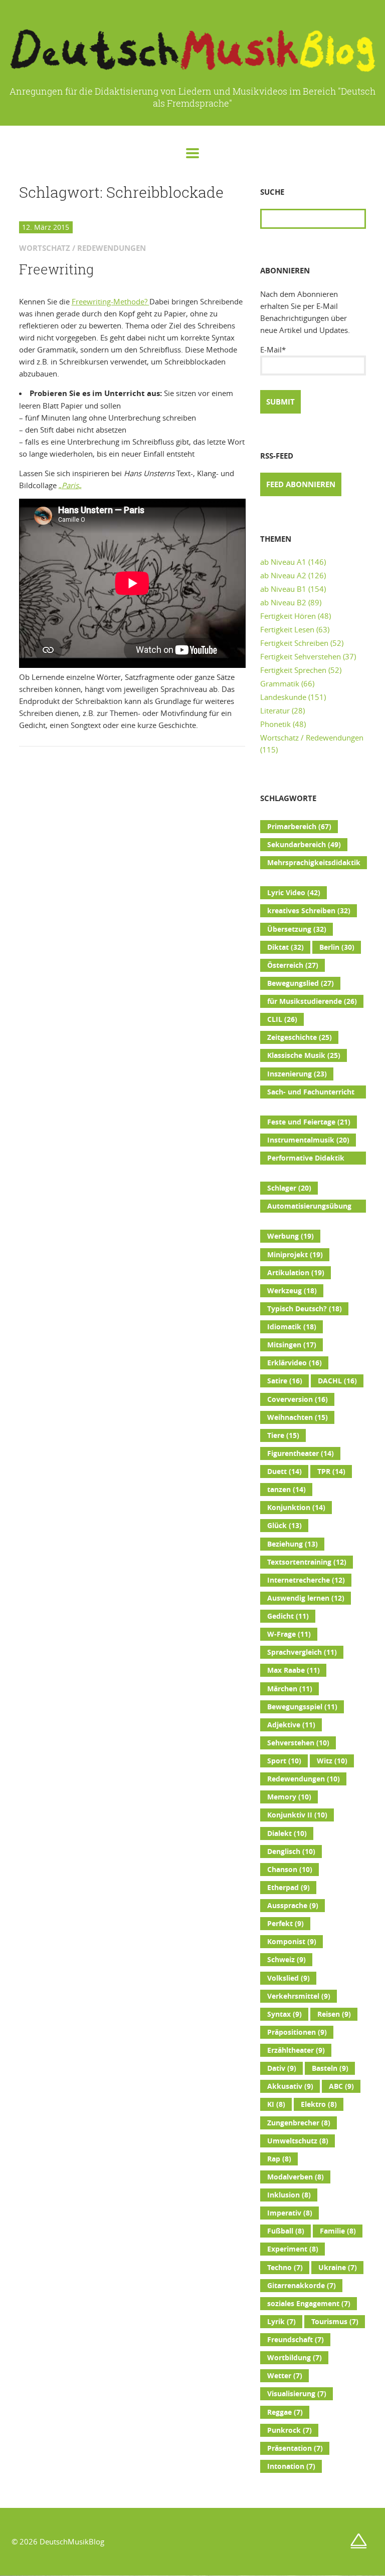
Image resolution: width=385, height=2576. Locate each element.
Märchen (290, 1689)
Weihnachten (298, 1417)
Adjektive (291, 1725)
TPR (331, 1471)
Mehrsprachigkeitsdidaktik (314, 864)
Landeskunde (283, 697)
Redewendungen (304, 1779)
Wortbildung (295, 2358)
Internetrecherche (306, 1580)
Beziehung (293, 1544)
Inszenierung (297, 1074)
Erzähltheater (296, 2050)
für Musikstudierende (312, 1001)
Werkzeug (292, 1291)
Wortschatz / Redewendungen (312, 738)
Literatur (275, 710)
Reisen (334, 2014)
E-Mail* (273, 349)
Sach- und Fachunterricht (311, 1093)
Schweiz (286, 1960)
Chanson (290, 1870)
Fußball (286, 2231)
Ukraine (338, 2268)
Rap (279, 2159)
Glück (284, 1526)
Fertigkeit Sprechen (293, 670)
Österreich (293, 965)
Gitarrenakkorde (302, 2286)
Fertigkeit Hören (288, 616)
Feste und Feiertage (309, 1122)
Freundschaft (296, 2340)
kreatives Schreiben (309, 911)
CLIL (282, 1019)
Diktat (285, 947)
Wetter (285, 2376)
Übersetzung (297, 929)
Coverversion (298, 1399)
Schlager (289, 1188)
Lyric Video (294, 893)
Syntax (284, 2014)
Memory (289, 1797)
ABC (341, 2086)
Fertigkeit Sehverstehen (301, 656)
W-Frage (289, 1634)
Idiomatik (292, 1327)
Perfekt (285, 1924)
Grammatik (280, 683)
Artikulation (296, 1273)
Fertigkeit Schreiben (294, 643)
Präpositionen (297, 2032)
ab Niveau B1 (283, 589)
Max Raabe (294, 1670)
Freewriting (56, 269)
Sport (284, 1761)
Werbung (291, 1236)
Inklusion (289, 2195)
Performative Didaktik (306, 1159)
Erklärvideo (295, 1363)
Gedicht (288, 1616)
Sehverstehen (298, 1743)
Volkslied (288, 1978)
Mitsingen (292, 1345)
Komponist (292, 1942)
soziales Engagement (309, 2304)
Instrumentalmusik (308, 1140)
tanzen (286, 1490)
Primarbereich (299, 827)
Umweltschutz (298, 2141)
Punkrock (290, 2430)
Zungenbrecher (299, 2123)
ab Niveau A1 (283, 562)
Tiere (283, 1435)
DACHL (337, 1381)
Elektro (319, 2104)
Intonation (291, 2466)
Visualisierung (297, 2394)
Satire (285, 1381)
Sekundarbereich (304, 845)
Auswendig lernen (306, 1598)
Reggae (285, 2412)
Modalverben (296, 2177)
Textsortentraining (307, 1562)
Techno (285, 2268)
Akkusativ (290, 2086)
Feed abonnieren (301, 484)
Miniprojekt (295, 1255)
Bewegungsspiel (302, 1707)
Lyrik (281, 2322)
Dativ (282, 2068)
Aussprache (293, 1906)
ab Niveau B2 (283, 602)
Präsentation (295, 2448)
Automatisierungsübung (309, 1207)
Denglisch (291, 1852)
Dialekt (287, 1833)
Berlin (337, 947)
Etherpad (288, 1888)
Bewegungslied (301, 983)
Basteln (330, 2068)
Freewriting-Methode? (111, 301)
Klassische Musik (304, 1055)
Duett (284, 1471)
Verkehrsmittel (299, 1996)
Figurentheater (301, 1453)
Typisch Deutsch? (305, 1309)
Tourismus (335, 2322)
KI (276, 2104)
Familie (338, 2231)
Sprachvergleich (302, 1652)
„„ (70, 485)
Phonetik (275, 724)
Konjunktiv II (297, 1815)
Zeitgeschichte (300, 1037)
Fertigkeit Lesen (287, 629)
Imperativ (290, 2213)
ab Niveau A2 (283, 575)
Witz (332, 1761)
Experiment (293, 2249)
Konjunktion (296, 1508)
